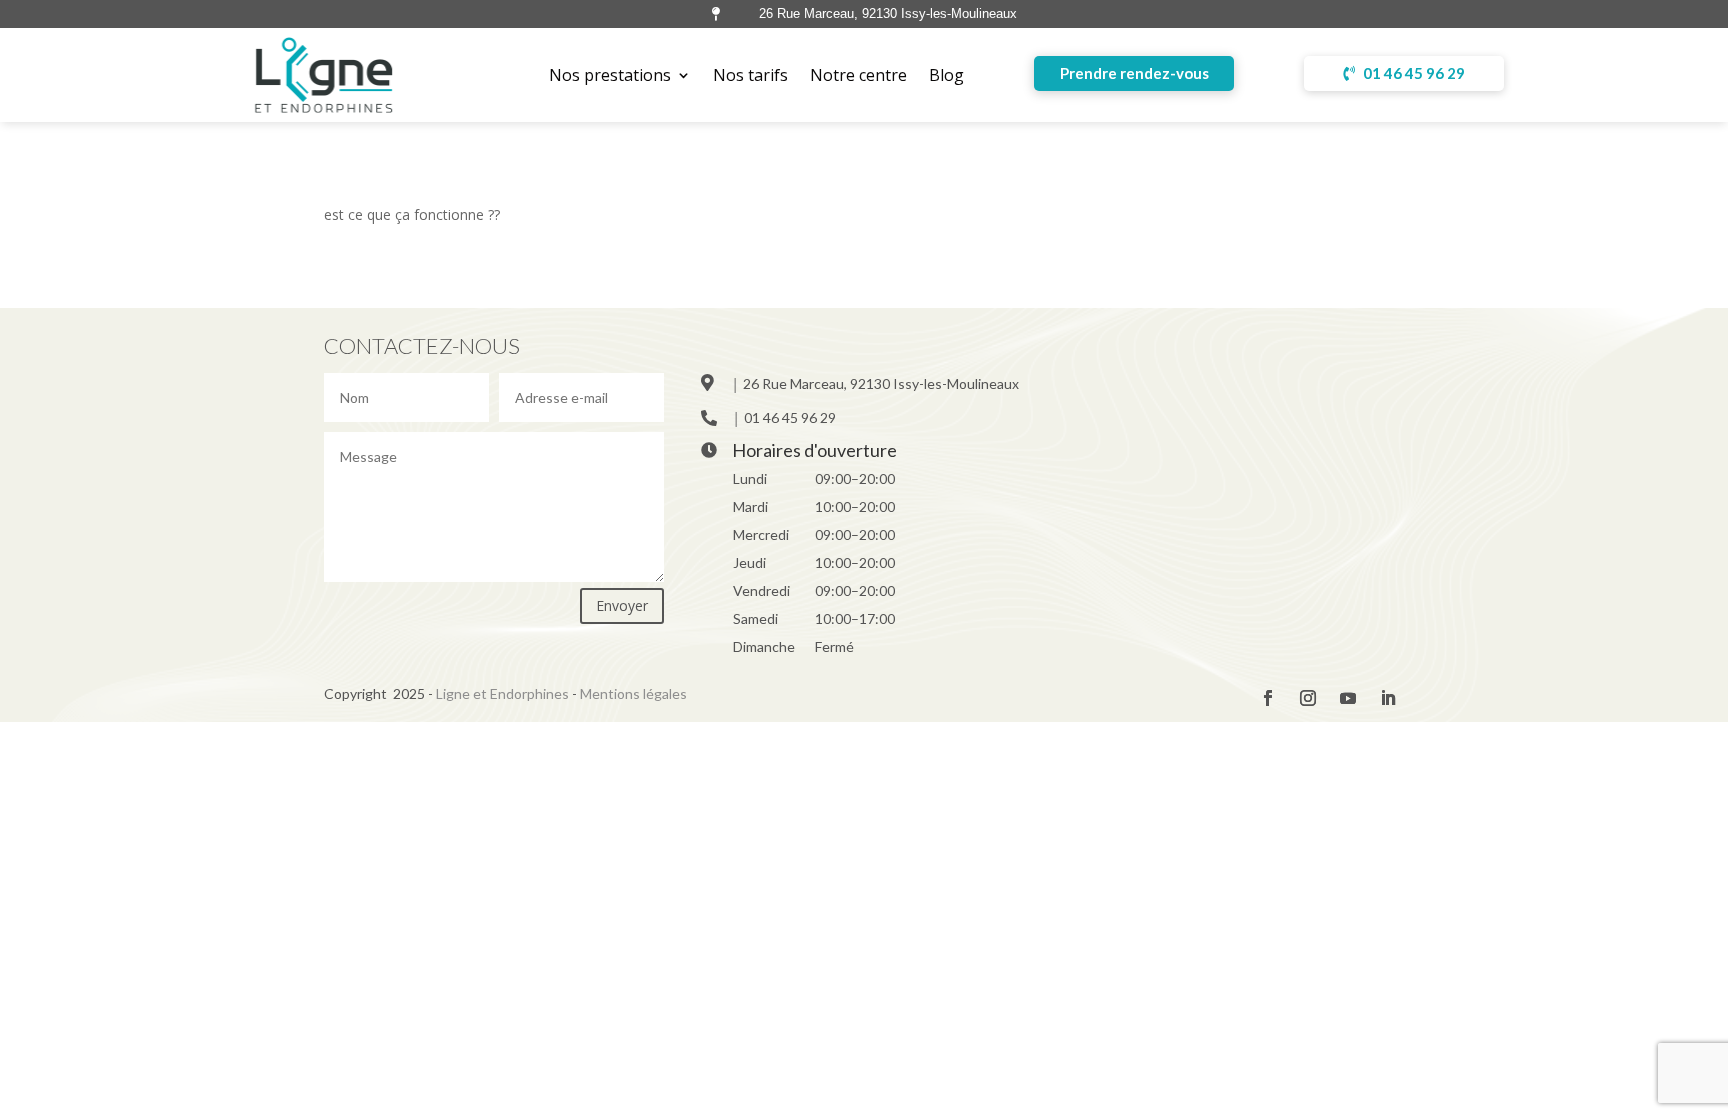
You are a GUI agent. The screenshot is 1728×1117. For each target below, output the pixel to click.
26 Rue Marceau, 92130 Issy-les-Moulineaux (881, 383)
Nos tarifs (750, 75)
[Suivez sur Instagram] (1308, 698)
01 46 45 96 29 (1414, 73)
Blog (946, 75)
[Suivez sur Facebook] (1268, 698)
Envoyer (622, 605)
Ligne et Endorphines (502, 693)
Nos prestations (610, 75)
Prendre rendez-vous (1134, 73)
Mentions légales (633, 693)
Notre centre (858, 75)
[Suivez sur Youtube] (1348, 698)
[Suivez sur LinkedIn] (1388, 698)
